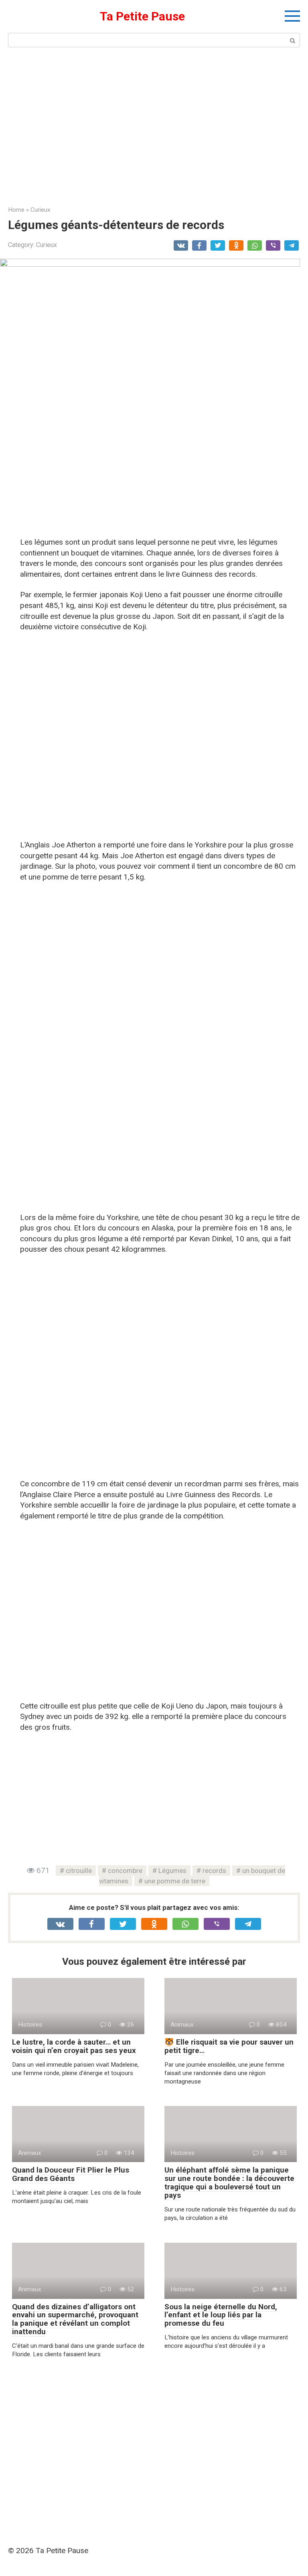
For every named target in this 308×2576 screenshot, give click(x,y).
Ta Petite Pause (142, 16)
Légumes (172, 1871)
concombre (125, 1871)
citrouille (79, 1871)
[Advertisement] (154, 126)
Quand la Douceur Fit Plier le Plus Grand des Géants (71, 2174)
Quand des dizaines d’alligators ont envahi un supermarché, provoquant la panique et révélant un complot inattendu (75, 2319)
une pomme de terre (175, 1881)
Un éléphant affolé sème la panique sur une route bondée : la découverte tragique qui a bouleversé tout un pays (229, 2183)
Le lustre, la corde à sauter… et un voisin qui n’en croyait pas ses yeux (74, 2046)
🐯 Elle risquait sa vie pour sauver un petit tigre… (229, 2046)
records (214, 1871)
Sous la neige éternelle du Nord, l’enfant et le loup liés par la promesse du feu (221, 2315)
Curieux (47, 245)
